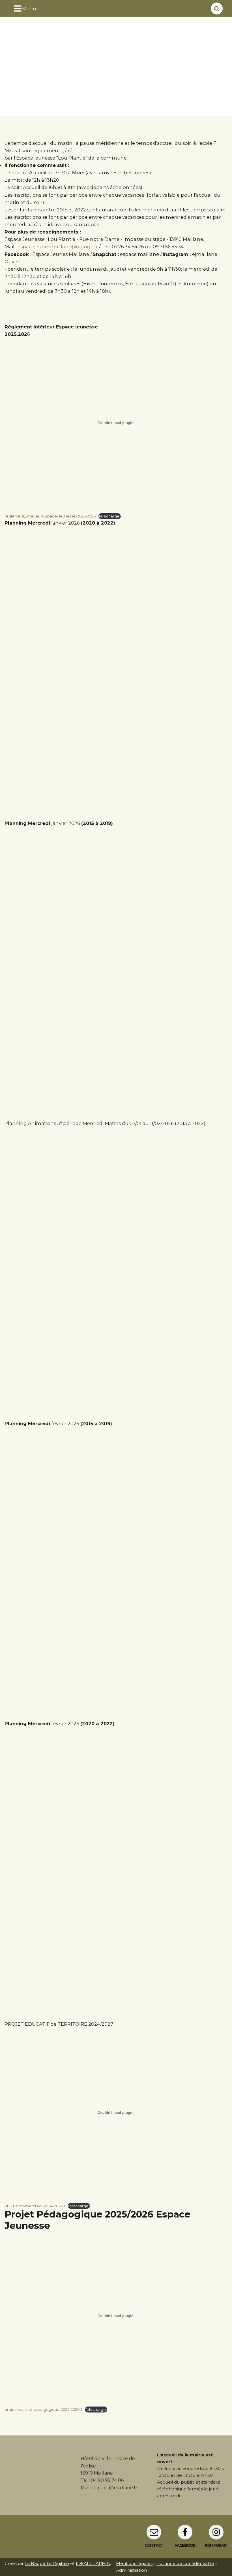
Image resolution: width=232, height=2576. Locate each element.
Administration (131, 2570)
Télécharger (110, 516)
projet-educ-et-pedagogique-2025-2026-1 (43, 2409)
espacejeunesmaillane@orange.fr (58, 247)
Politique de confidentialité (185, 2563)
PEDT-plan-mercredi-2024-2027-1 (35, 2206)
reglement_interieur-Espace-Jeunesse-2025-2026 (50, 516)
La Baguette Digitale (47, 2563)
